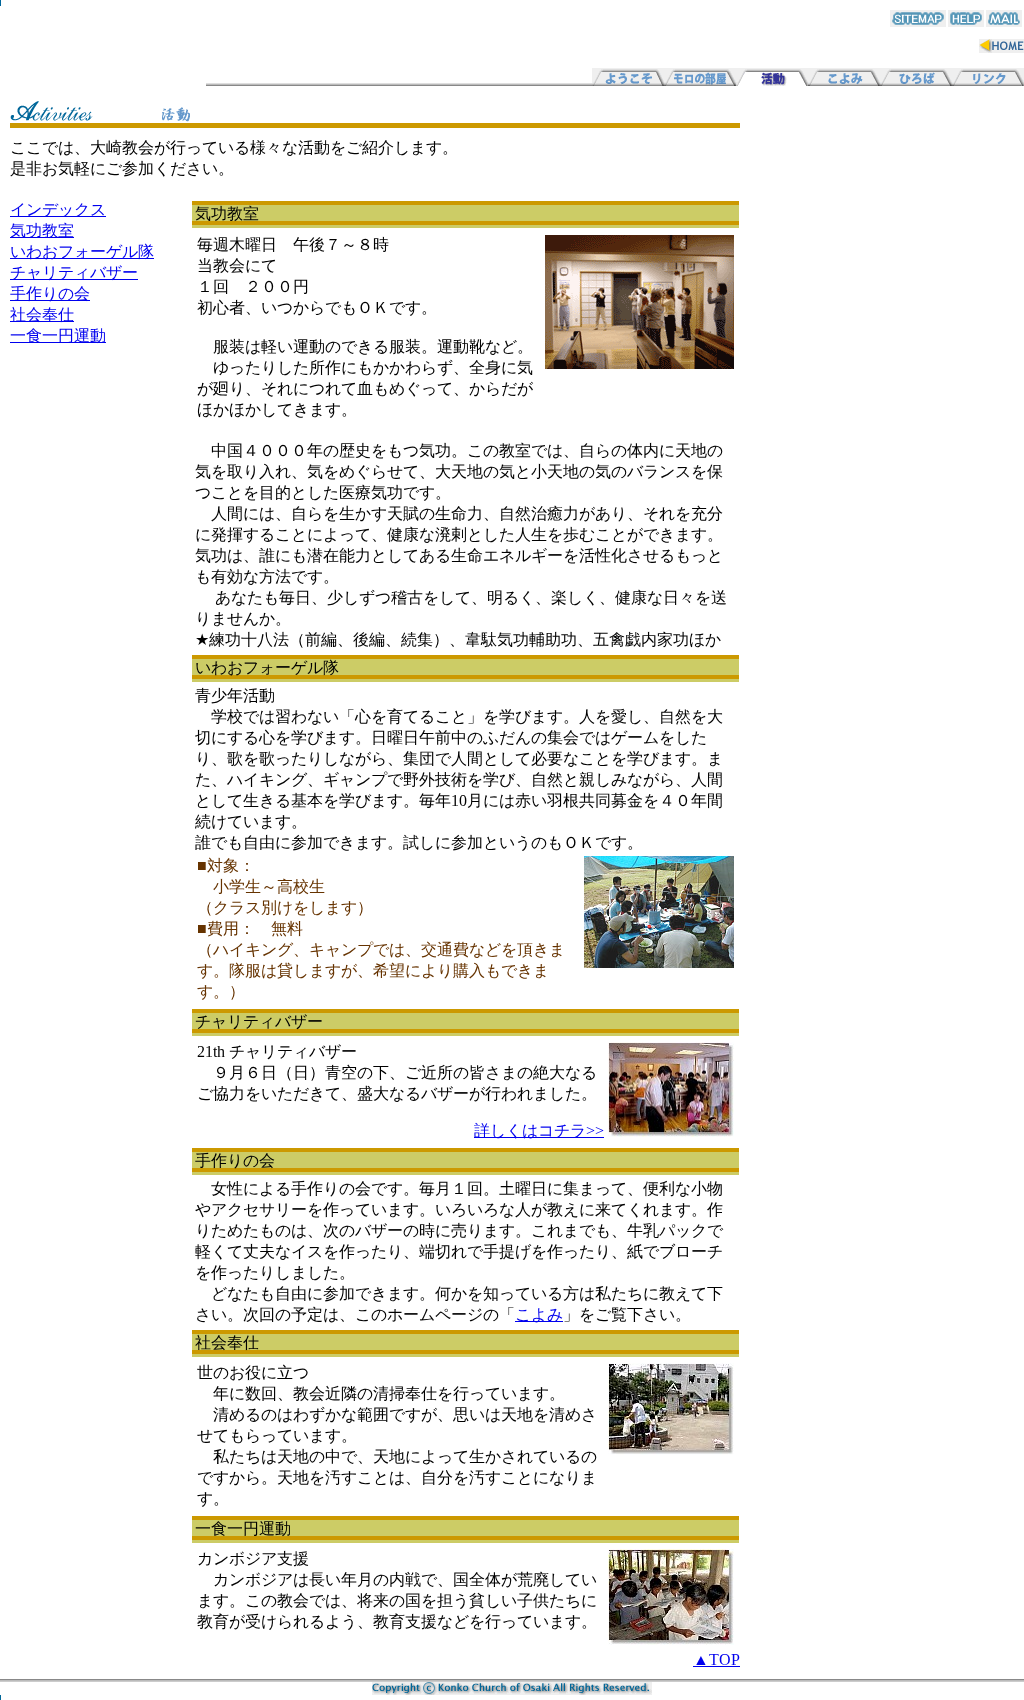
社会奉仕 (42, 314)
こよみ (539, 1314)
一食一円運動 (58, 335)
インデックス (58, 209)
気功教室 (42, 230)
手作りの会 (50, 293)
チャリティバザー (74, 272)
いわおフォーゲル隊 (82, 251)
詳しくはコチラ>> (539, 1130)
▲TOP (716, 1659)
